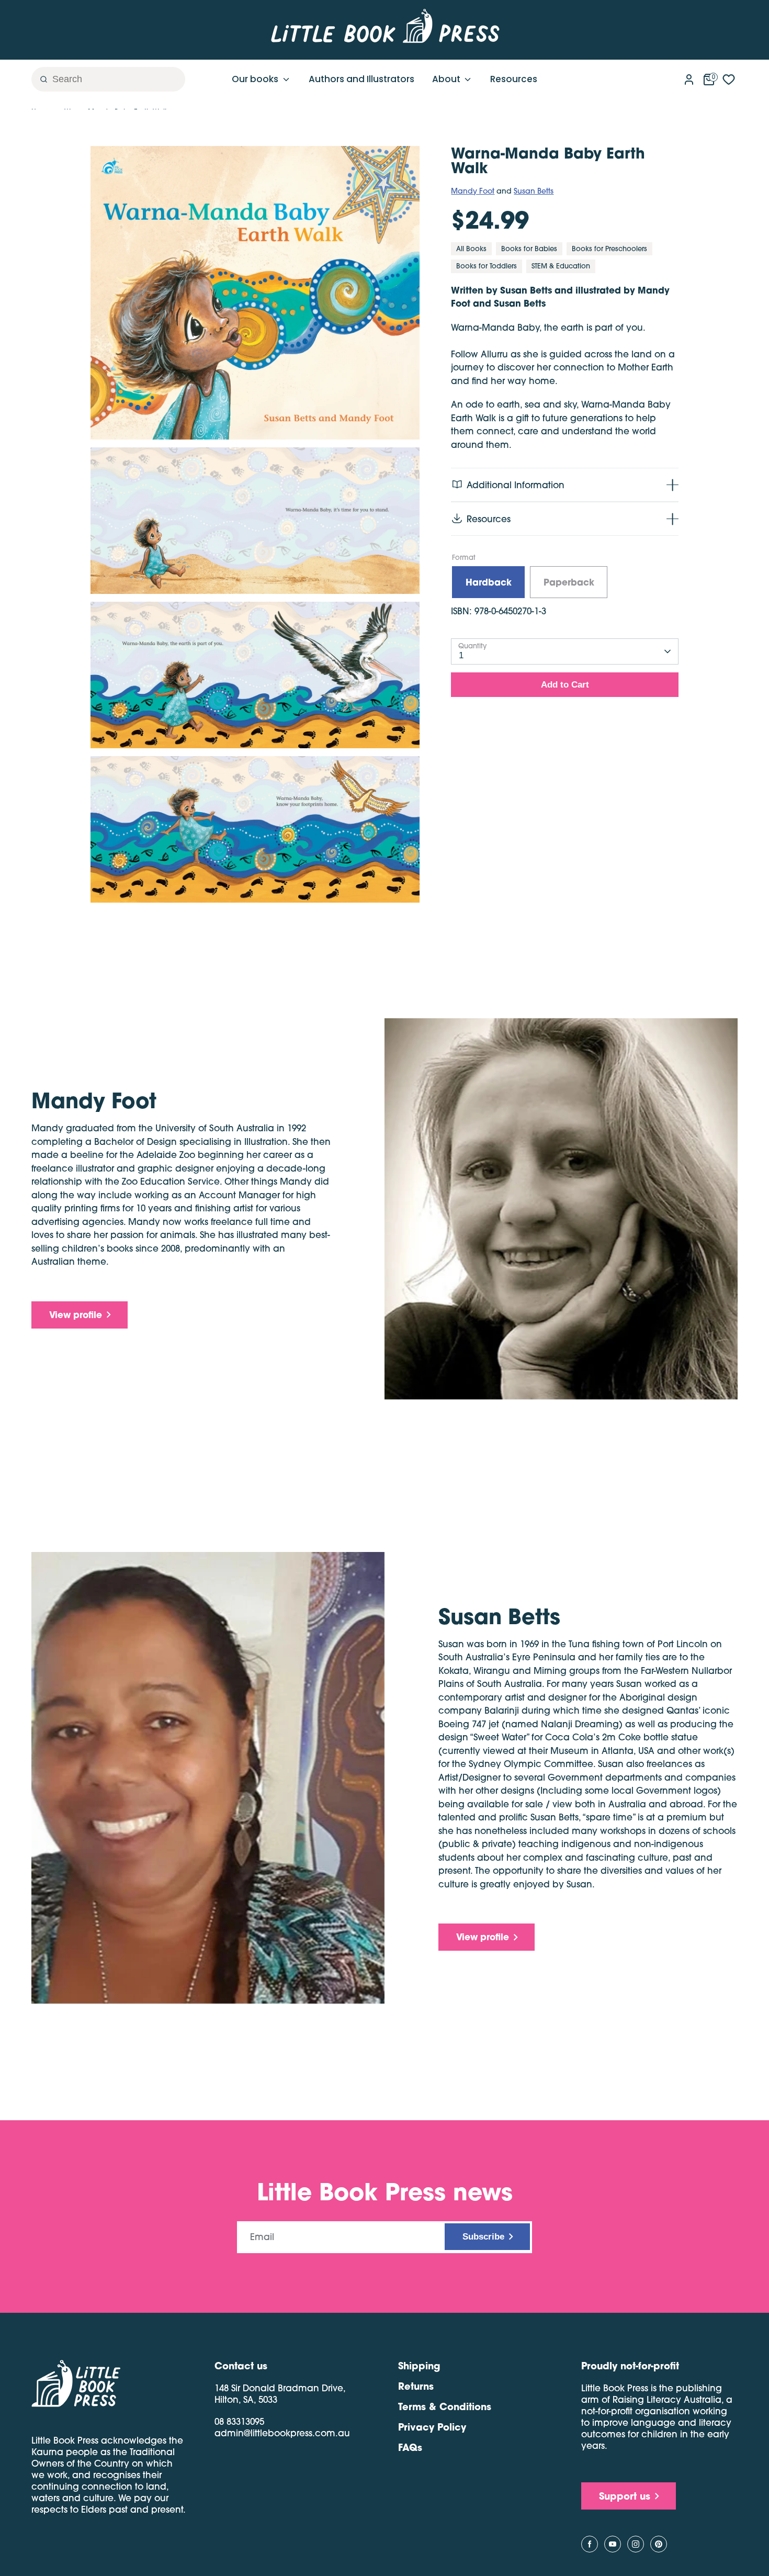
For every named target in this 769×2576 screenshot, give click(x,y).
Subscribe (483, 2237)
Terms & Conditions (445, 2406)
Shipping (419, 2366)
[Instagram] (636, 2544)
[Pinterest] (659, 2544)
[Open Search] (40, 79)
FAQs (410, 2447)
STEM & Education (561, 266)
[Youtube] (613, 2544)
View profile (76, 1315)
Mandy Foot (473, 191)
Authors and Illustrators (361, 79)
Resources (514, 79)
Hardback (489, 582)
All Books (471, 249)
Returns (416, 2386)
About (447, 79)
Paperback (569, 582)
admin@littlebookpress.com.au (282, 2433)
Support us (625, 2496)
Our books (256, 79)
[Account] (689, 77)
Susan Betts (534, 191)
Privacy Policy (432, 2427)
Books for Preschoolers (609, 249)
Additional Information (516, 485)
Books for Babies (529, 249)
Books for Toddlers (487, 266)
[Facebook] (590, 2544)
